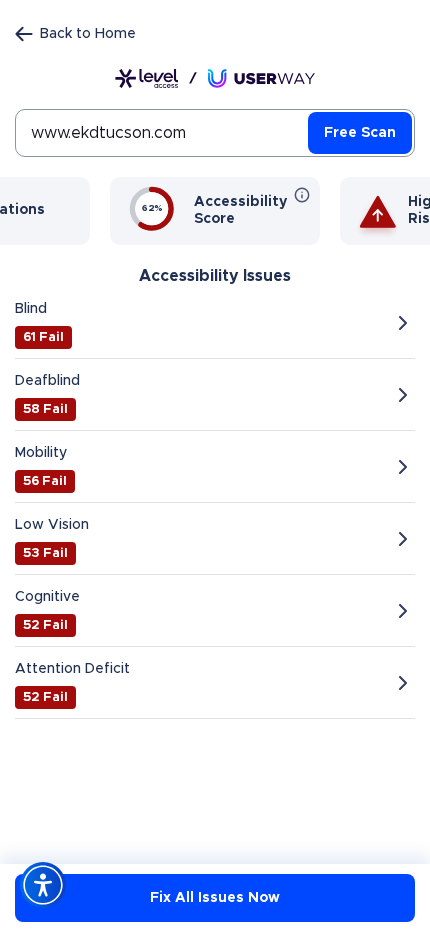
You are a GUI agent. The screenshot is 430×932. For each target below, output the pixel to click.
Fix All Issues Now (215, 898)
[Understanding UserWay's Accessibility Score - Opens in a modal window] (302, 195)
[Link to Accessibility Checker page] (215, 78)
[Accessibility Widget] (43, 885)
